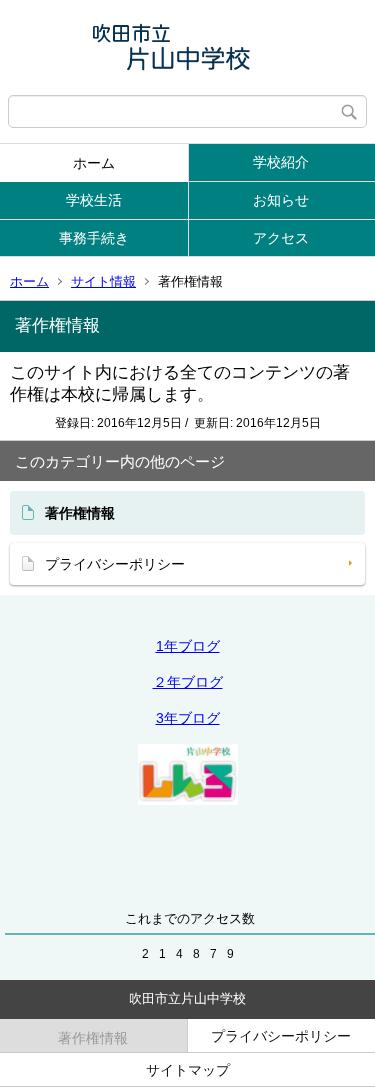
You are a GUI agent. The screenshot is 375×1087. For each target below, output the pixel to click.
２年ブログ (188, 682)
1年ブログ (188, 646)
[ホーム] (187, 47)
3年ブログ (188, 718)
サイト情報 (103, 281)
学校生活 (94, 200)
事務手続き (94, 238)
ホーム (94, 163)
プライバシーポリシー (115, 564)
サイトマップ (188, 1070)
